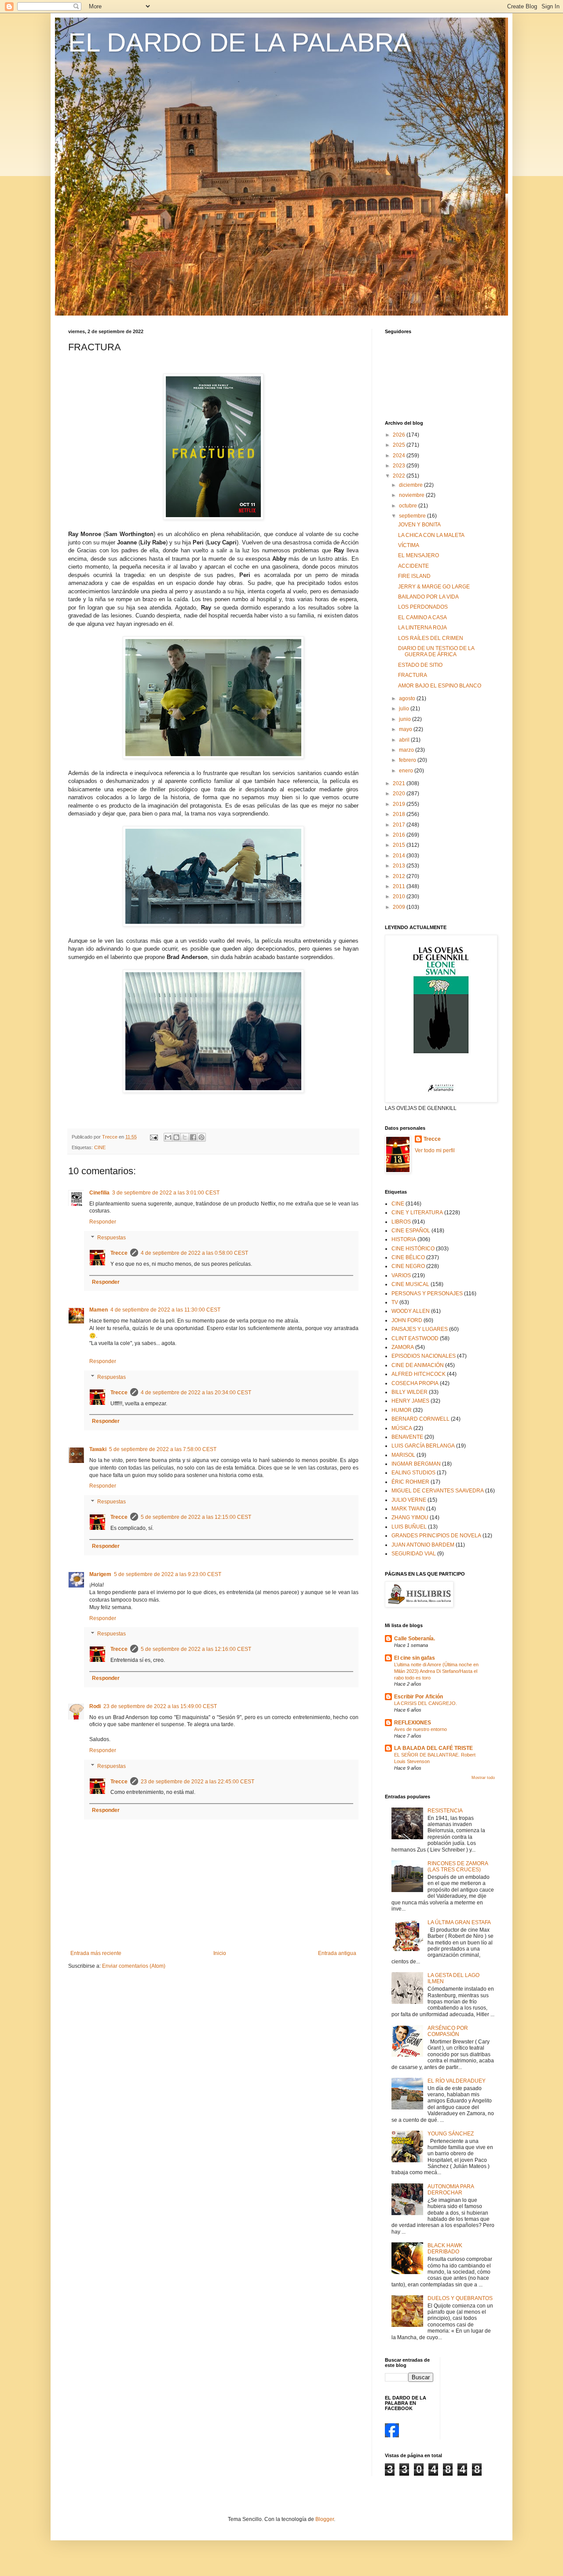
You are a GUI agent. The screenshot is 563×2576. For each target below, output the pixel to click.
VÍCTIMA (409, 545)
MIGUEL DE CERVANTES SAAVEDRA (438, 1491)
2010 (400, 897)
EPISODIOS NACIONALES (424, 1356)
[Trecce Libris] (392, 2436)
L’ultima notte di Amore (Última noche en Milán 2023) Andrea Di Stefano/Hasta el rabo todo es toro (436, 1671)
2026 (400, 435)
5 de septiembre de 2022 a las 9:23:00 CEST (168, 1574)
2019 (400, 804)
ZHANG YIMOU (410, 1518)
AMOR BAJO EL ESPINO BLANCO (440, 686)
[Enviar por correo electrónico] (168, 1137)
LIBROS (401, 1222)
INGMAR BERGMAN (416, 1464)
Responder (103, 1222)
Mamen (99, 1310)
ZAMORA (403, 1347)
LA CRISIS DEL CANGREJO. (426, 1703)
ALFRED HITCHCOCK (419, 1374)
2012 (400, 876)
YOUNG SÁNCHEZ (451, 2134)
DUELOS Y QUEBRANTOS (460, 2298)
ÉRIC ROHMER (410, 1482)
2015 (400, 845)
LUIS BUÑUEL (409, 1527)
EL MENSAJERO (419, 555)
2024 (400, 456)
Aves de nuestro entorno (420, 1729)
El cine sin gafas (415, 1658)
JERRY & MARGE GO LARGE (434, 587)
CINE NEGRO (408, 1266)
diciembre (411, 485)
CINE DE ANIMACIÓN (418, 1365)
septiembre (413, 516)
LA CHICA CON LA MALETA (431, 535)
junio (406, 719)
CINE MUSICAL (410, 1284)
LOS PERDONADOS (423, 607)
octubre (409, 506)
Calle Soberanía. (415, 1639)
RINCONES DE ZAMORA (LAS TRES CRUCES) (458, 1867)
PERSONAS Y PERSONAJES (427, 1294)
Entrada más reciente (96, 1953)
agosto (408, 698)
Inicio (220, 1953)
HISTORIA (404, 1239)
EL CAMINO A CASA (422, 617)
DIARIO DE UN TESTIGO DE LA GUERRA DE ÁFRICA (436, 651)
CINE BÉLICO (408, 1257)
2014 (400, 856)
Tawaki (98, 1449)
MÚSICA (402, 1428)
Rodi (95, 1706)
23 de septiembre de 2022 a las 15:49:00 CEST (160, 1706)
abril (405, 740)
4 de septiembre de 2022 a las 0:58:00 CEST (194, 1253)
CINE (100, 1147)
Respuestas (112, 1238)
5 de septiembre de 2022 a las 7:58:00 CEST (163, 1449)
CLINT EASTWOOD (415, 1338)
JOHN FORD (407, 1320)
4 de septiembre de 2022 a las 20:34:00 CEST (196, 1393)
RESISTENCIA (445, 1811)
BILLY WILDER (409, 1392)
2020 (400, 794)
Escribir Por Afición (419, 1697)
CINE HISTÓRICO (413, 1249)
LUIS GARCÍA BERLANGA (423, 1446)
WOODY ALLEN (411, 1311)
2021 (400, 783)
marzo (407, 750)
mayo (406, 729)
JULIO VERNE (409, 1500)
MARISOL (403, 1455)
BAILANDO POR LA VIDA (428, 597)
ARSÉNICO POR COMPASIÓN (448, 2031)
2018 (400, 814)
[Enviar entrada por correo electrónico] (154, 1137)
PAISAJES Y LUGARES (420, 1329)
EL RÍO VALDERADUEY (457, 2081)
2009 (400, 907)
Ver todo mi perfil (435, 1150)
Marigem (100, 1574)
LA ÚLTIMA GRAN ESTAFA (459, 1922)
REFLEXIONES (413, 1723)
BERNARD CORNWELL (420, 1419)
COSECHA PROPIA (415, 1383)
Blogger (325, 2519)
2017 (400, 825)
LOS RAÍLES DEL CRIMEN (431, 638)
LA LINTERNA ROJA (422, 628)
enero (407, 771)
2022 (400, 476)
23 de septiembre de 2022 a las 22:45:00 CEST (197, 1782)
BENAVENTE (407, 1437)
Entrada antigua (337, 1953)
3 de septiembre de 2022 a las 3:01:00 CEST (166, 1193)
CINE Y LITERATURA (417, 1213)
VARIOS (401, 1275)
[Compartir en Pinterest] (201, 1137)
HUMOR (402, 1410)
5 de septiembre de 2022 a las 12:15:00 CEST (196, 1517)
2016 (400, 835)
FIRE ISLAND (414, 576)
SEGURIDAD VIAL (414, 1554)
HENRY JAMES (410, 1401)
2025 (400, 445)
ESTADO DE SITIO (420, 665)
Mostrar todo (483, 1778)
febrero (408, 760)
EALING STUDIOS (413, 1473)
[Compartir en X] (185, 1137)
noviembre (412, 495)
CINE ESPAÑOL (411, 1231)
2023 (400, 466)
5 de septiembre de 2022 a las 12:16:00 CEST (196, 1649)
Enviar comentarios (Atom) (134, 1966)
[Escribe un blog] (176, 1137)
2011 (400, 886)
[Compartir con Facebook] (193, 1137)
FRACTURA (413, 675)
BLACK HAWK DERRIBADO (445, 2249)
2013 (400, 866)
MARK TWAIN (408, 1509)
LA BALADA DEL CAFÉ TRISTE (433, 1748)
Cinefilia (99, 1193)
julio (405, 709)
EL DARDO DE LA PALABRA (240, 42)
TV (395, 1302)
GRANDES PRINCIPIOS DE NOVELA (436, 1536)
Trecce (119, 1253)
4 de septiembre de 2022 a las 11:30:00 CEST (165, 1310)
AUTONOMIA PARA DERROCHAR (451, 2190)
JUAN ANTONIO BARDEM (423, 1545)
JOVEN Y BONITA (419, 525)
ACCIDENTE (413, 566)
